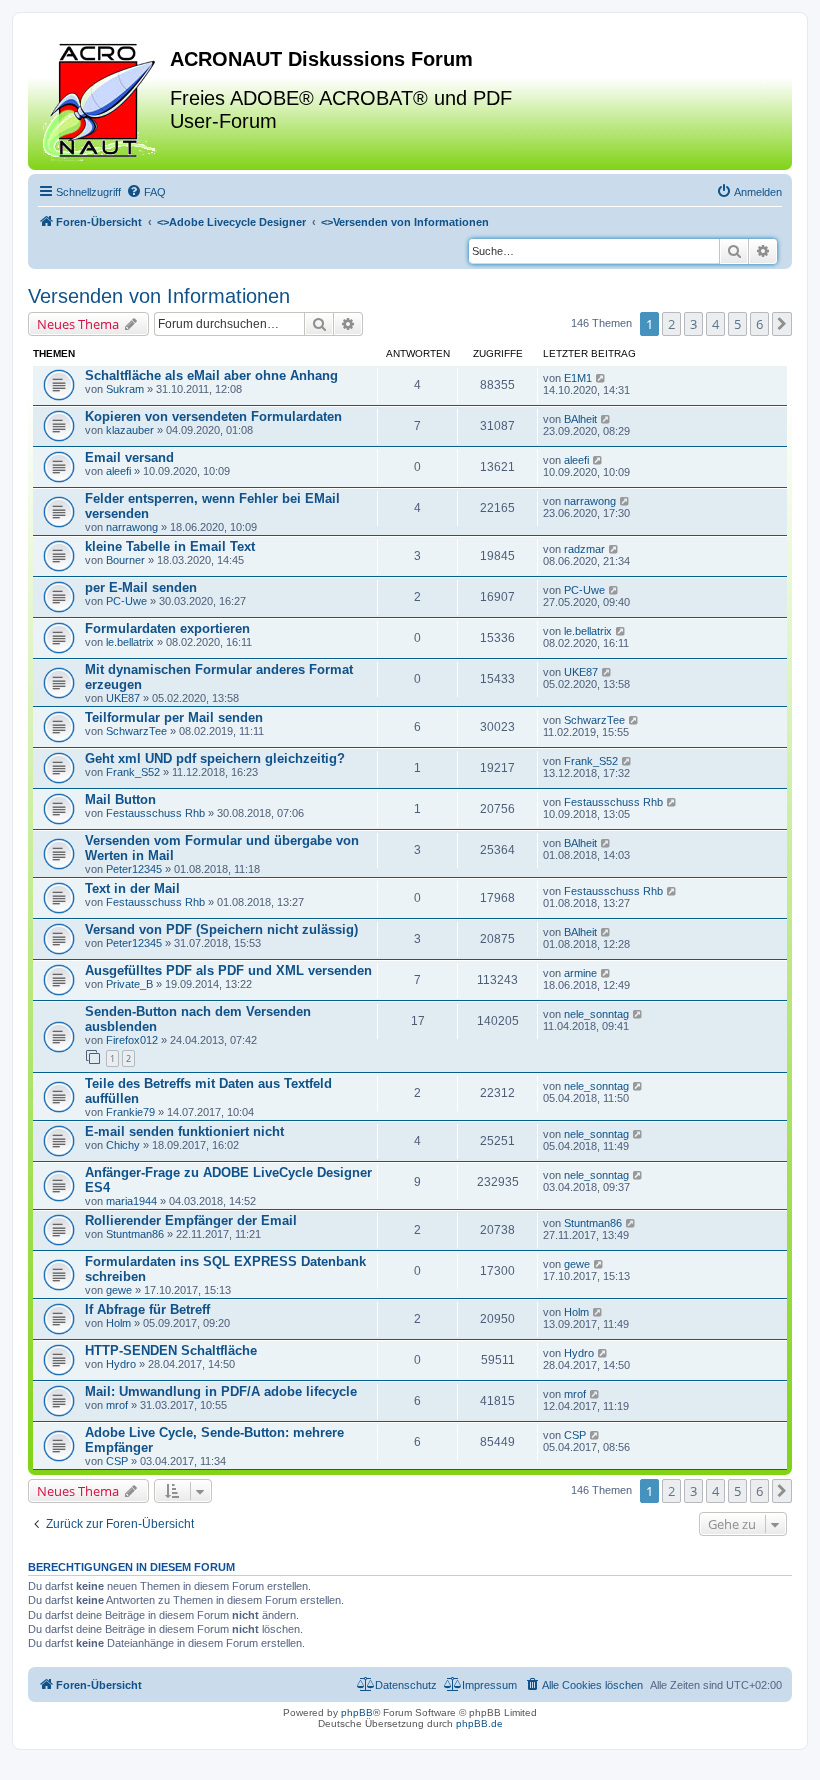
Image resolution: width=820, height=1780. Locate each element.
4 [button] (715, 324)
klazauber (130, 430)
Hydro (121, 1364)
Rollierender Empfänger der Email (191, 1220)
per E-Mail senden (141, 587)
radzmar (584, 549)
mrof (117, 1405)
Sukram (125, 389)
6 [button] (759, 324)
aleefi (118, 471)
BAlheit (580, 419)
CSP (117, 1461)
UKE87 (123, 698)
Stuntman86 (135, 1234)
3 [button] (693, 324)
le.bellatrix (130, 642)
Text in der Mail (132, 888)
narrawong (132, 527)
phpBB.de (479, 1723)
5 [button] (737, 324)
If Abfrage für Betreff (147, 1309)
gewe (119, 1290)
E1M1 (578, 378)
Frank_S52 (133, 772)
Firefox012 (132, 1040)
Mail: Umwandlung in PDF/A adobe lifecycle (221, 1391)
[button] (782, 324)
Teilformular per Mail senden (174, 717)
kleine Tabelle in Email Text (170, 546)
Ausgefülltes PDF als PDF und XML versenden (228, 970)
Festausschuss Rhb (155, 813)
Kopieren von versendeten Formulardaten (213, 416)
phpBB (357, 1712)
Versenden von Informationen (159, 296)
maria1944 (131, 1201)
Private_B (129, 984)
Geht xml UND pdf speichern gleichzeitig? (215, 758)
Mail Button (120, 799)
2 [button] (671, 324)
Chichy (123, 1145)
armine (580, 973)
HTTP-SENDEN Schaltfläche (171, 1350)
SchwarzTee (136, 731)
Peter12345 (134, 869)
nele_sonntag (596, 1014)
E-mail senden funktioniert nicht (184, 1131)
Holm (118, 1323)
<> (231, 222)
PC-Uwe (126, 601)
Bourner (125, 560)
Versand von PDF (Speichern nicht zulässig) (221, 929)
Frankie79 (130, 1112)
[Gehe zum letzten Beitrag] (601, 378)
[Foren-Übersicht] (101, 99)
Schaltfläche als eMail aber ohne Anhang (211, 375)
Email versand (129, 457)
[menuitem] (146, 192)
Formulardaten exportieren (167, 628)
